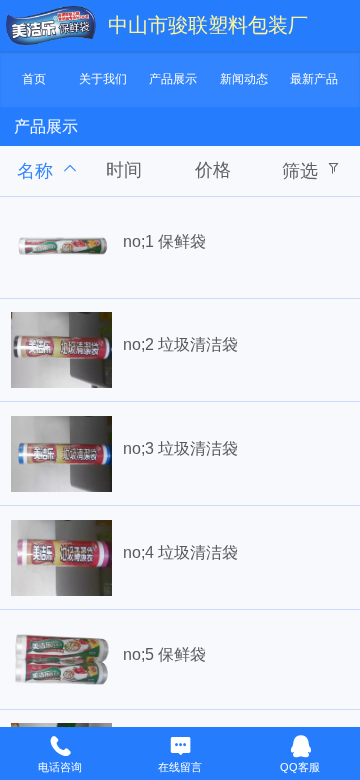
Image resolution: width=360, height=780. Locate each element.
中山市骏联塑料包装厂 (208, 25)
